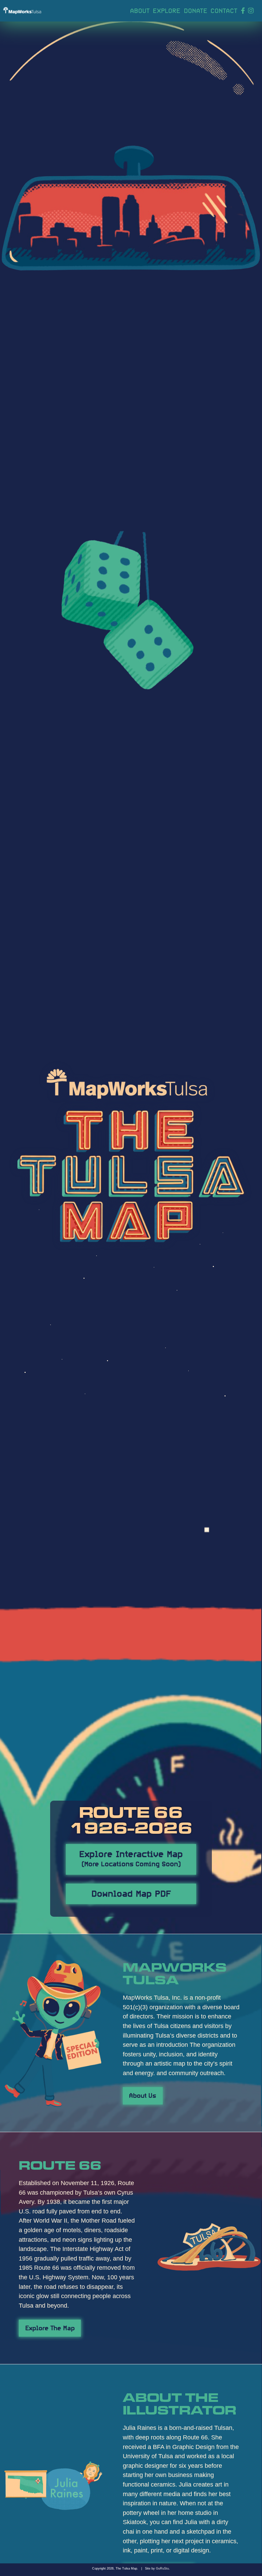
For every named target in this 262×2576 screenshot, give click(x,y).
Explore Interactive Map (131, 1857)
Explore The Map (50, 2327)
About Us (143, 2095)
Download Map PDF (131, 1892)
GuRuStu (162, 2568)
